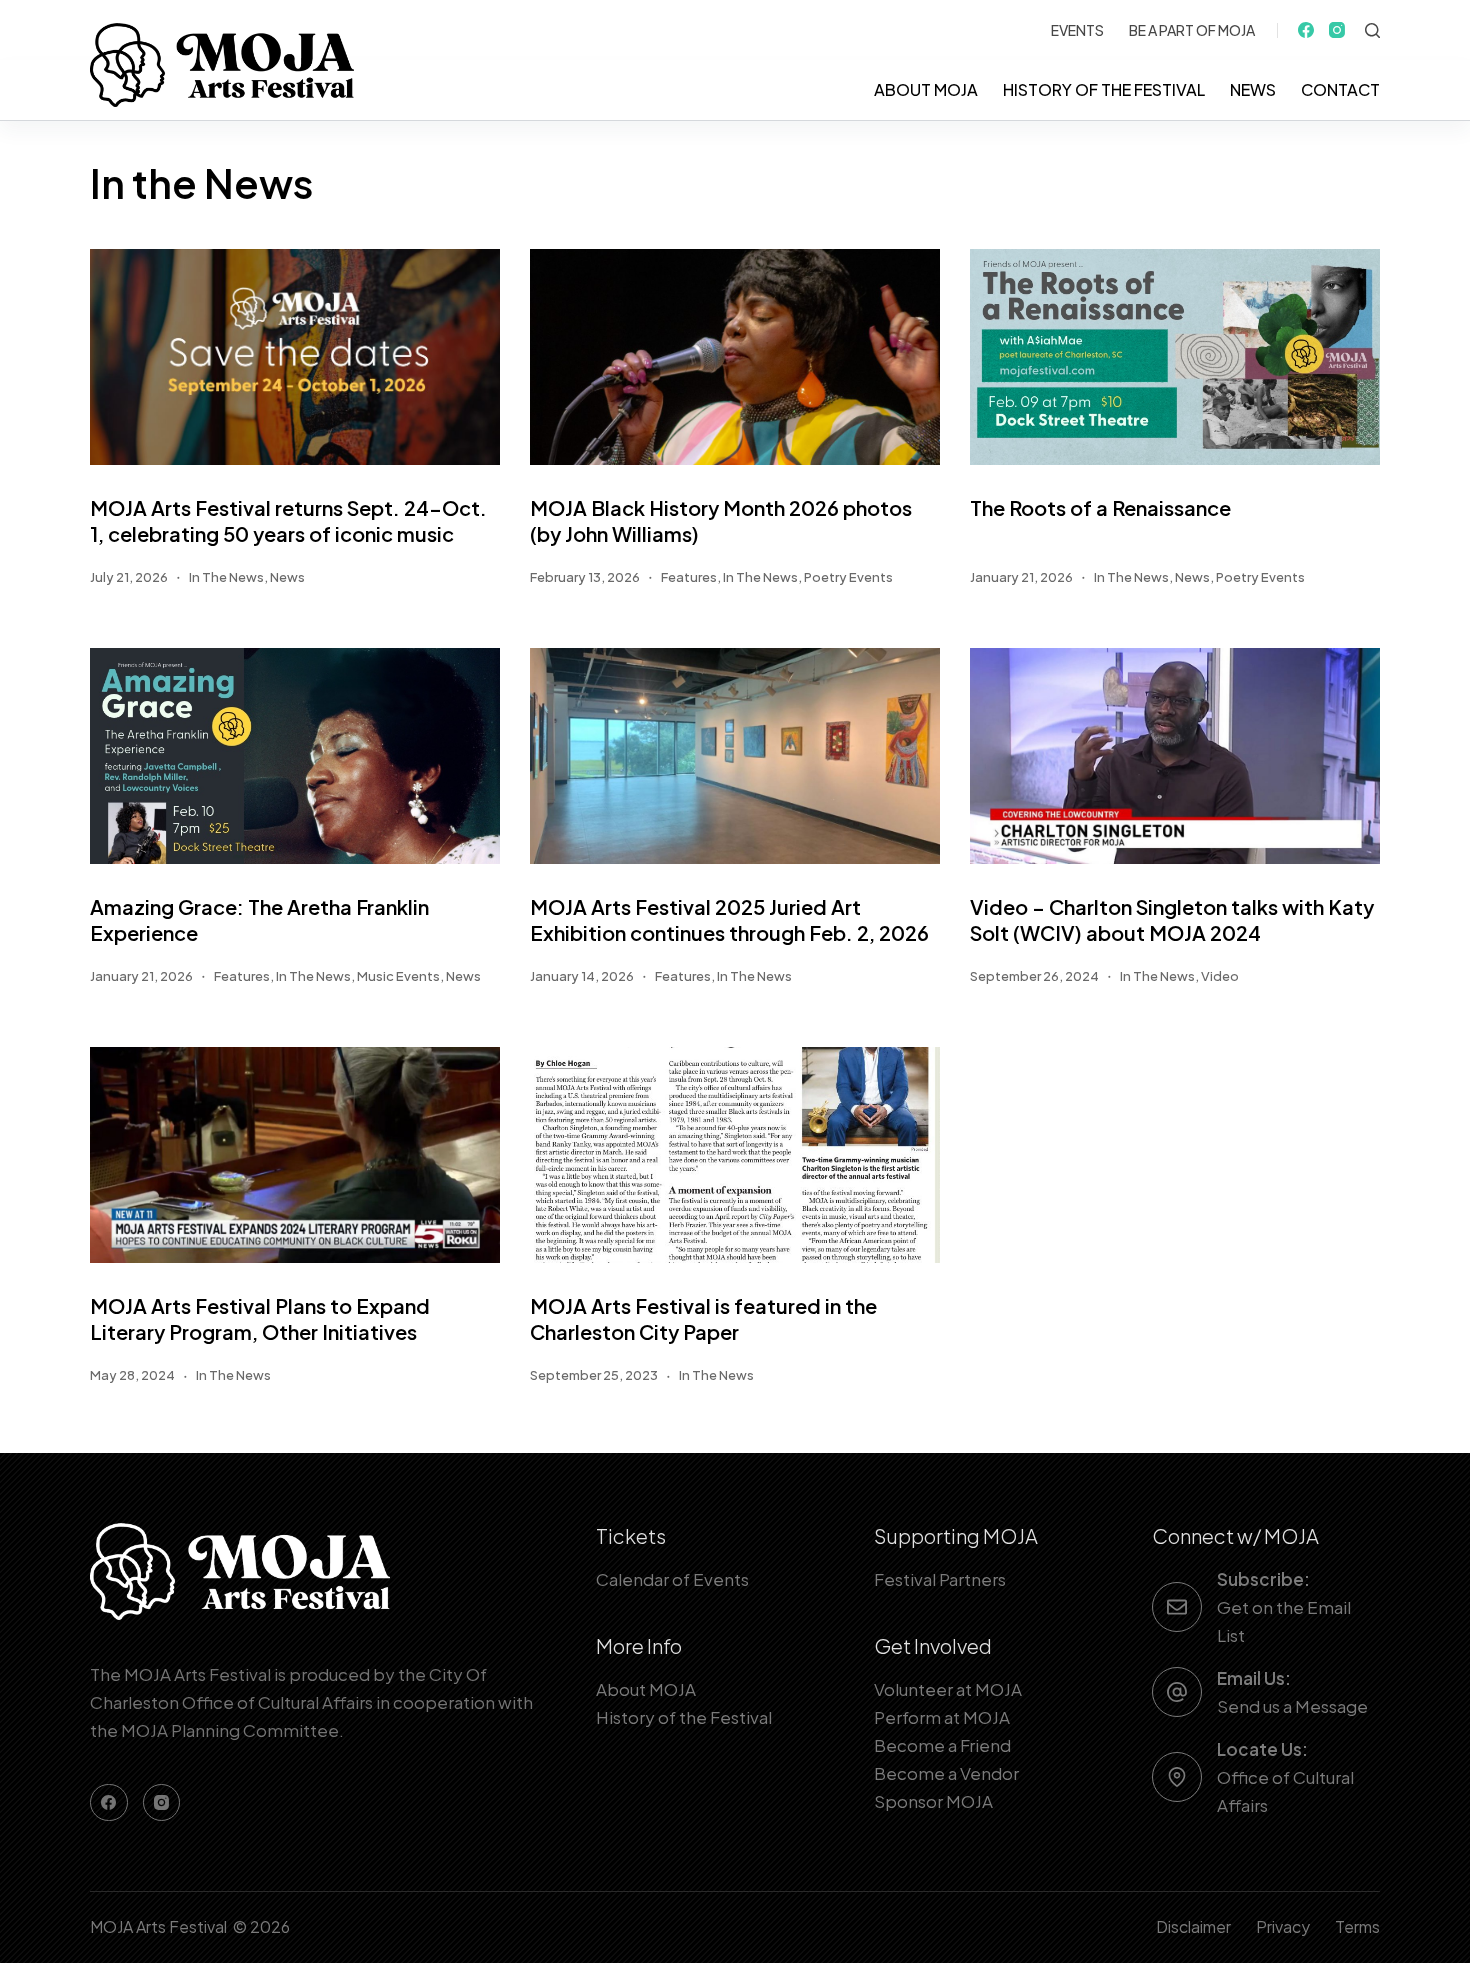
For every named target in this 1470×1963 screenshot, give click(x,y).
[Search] (1372, 30)
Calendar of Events (672, 1579)
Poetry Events (848, 577)
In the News (226, 577)
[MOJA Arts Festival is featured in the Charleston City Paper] (735, 1155)
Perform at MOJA (942, 1717)
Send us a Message (1292, 1706)
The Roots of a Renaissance (1100, 507)
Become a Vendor (946, 1773)
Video (1220, 976)
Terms (1357, 1927)
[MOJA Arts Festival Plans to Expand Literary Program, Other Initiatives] (295, 1155)
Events (1077, 30)
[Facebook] (1306, 30)
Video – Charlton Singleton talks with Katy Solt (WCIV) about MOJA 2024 (1172, 919)
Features (689, 577)
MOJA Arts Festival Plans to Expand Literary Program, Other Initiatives (260, 1318)
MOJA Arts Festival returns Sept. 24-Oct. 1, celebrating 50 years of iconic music (288, 520)
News (1253, 89)
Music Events (398, 976)
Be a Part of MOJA (1192, 30)
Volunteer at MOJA (948, 1689)
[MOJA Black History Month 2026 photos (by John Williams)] (735, 357)
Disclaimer (1193, 1927)
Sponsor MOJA (933, 1801)
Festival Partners (940, 1579)
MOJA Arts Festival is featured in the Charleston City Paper (703, 1318)
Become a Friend (942, 1745)
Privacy (1283, 1927)
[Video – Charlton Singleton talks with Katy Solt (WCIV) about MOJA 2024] (1175, 756)
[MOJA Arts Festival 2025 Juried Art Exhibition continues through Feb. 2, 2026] (735, 756)
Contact (1340, 89)
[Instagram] (1337, 30)
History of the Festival (1104, 89)
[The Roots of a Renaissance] (1175, 357)
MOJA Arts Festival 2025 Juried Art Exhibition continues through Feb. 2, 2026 (731, 919)
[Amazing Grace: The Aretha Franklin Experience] (295, 756)
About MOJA (926, 89)
